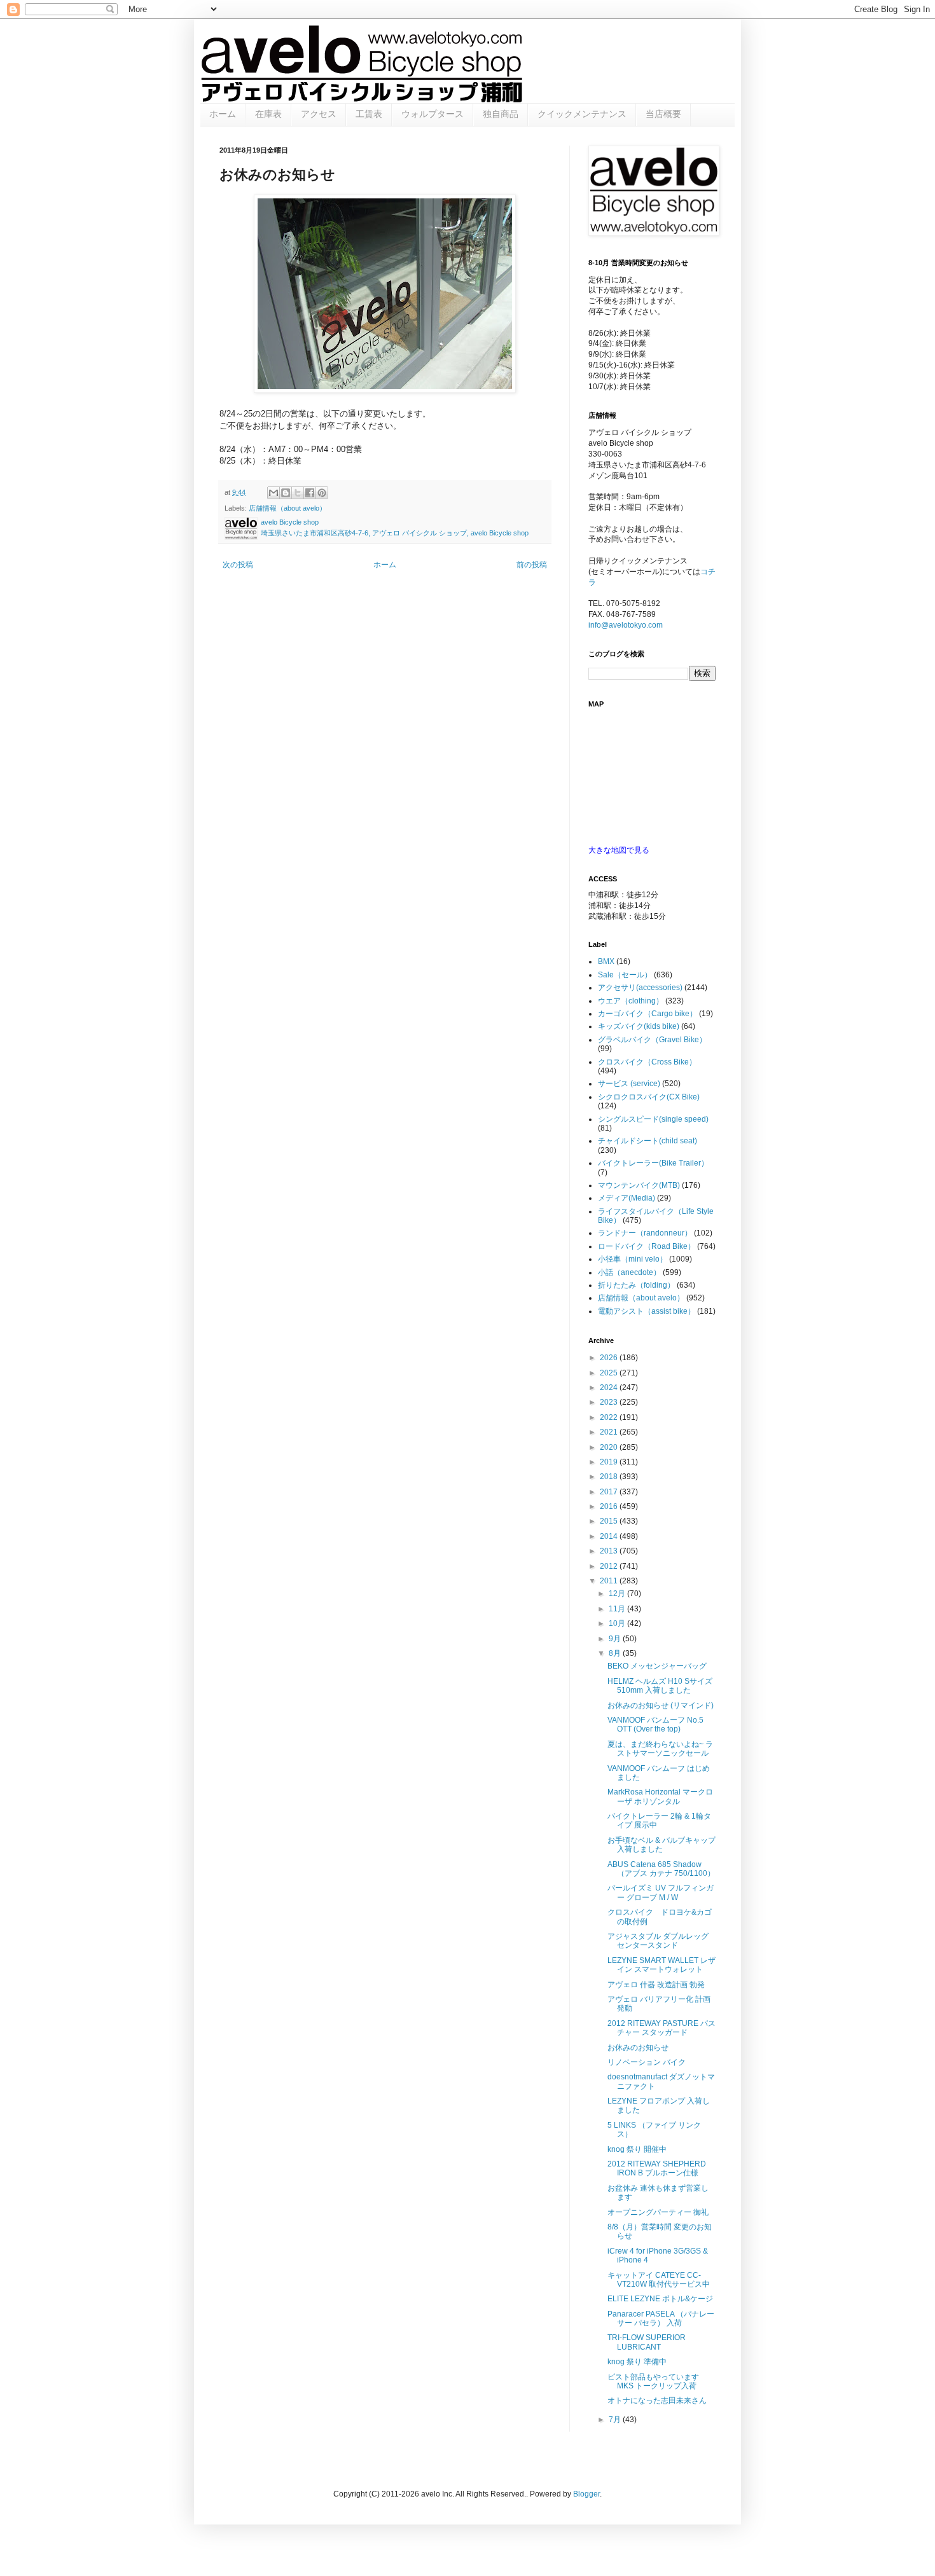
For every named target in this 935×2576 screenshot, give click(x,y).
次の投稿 (238, 565)
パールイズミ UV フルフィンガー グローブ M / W (661, 1892)
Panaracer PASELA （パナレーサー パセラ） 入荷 (661, 2318)
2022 (610, 1417)
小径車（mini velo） (633, 1259)
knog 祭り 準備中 (637, 2362)
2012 (610, 1566)
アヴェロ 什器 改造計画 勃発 (656, 1985)
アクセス (319, 114)
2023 (610, 1402)
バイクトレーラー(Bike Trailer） (653, 1163)
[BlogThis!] (286, 493)
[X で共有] (298, 493)
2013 (610, 1551)
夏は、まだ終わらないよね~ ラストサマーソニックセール (660, 1749)
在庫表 (268, 114)
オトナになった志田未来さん (657, 2400)
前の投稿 (532, 565)
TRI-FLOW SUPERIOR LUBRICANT (647, 2342)
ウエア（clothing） (631, 1001)
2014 (610, 1536)
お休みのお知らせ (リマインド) (661, 1705)
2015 (610, 1521)
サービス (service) (629, 1084)
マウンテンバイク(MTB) (639, 1185)
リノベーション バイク (647, 2062)
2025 (610, 1373)
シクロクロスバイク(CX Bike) (649, 1097)
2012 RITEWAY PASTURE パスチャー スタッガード (661, 2028)
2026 (610, 1358)
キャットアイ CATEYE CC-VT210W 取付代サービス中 (659, 2280)
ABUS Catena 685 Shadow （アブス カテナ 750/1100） (661, 1869)
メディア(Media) (627, 1198)
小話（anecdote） (629, 1272)
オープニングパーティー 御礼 (658, 2212)
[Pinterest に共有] (322, 493)
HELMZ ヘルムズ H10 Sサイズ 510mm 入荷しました (660, 1686)
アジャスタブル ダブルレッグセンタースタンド (658, 1941)
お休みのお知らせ (638, 2048)
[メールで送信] (274, 493)
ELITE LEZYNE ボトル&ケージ (660, 2299)
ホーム (223, 114)
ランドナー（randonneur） (645, 1233)
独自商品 (501, 114)
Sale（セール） (625, 975)
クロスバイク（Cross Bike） (647, 1062)
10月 (618, 1623)
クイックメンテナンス (582, 114)
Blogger (586, 2494)
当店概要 (663, 114)
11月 (618, 1609)
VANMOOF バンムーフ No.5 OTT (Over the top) (655, 1725)
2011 (610, 1581)
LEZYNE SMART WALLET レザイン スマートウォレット (661, 1965)
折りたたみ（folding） (636, 1285)
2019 (610, 1462)
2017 (610, 1492)
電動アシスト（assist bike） (647, 1311)
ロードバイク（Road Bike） (647, 1246)
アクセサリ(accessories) (640, 988)
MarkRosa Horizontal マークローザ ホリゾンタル (660, 1796)
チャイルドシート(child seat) (648, 1141)
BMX (606, 961)
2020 (610, 1447)
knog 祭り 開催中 (637, 2149)
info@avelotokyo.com (626, 625)
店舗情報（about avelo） (287, 508)
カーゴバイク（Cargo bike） (648, 1014)
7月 (616, 2420)
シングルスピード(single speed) (653, 1119)
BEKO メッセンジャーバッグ (657, 1666)
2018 (610, 1477)
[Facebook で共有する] (310, 493)
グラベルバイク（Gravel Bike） (652, 1040)
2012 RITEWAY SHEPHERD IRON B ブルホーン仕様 (657, 2168)
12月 (618, 1594)
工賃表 (369, 114)
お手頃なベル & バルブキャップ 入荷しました (661, 1845)
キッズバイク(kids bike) (639, 1026)
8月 (616, 1653)
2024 (610, 1388)
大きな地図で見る (619, 850)
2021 (610, 1432)
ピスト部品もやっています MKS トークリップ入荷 (653, 2381)
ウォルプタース (433, 114)
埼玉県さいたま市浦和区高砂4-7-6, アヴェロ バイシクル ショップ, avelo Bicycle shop (395, 533)
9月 (616, 1639)
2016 (610, 1506)
